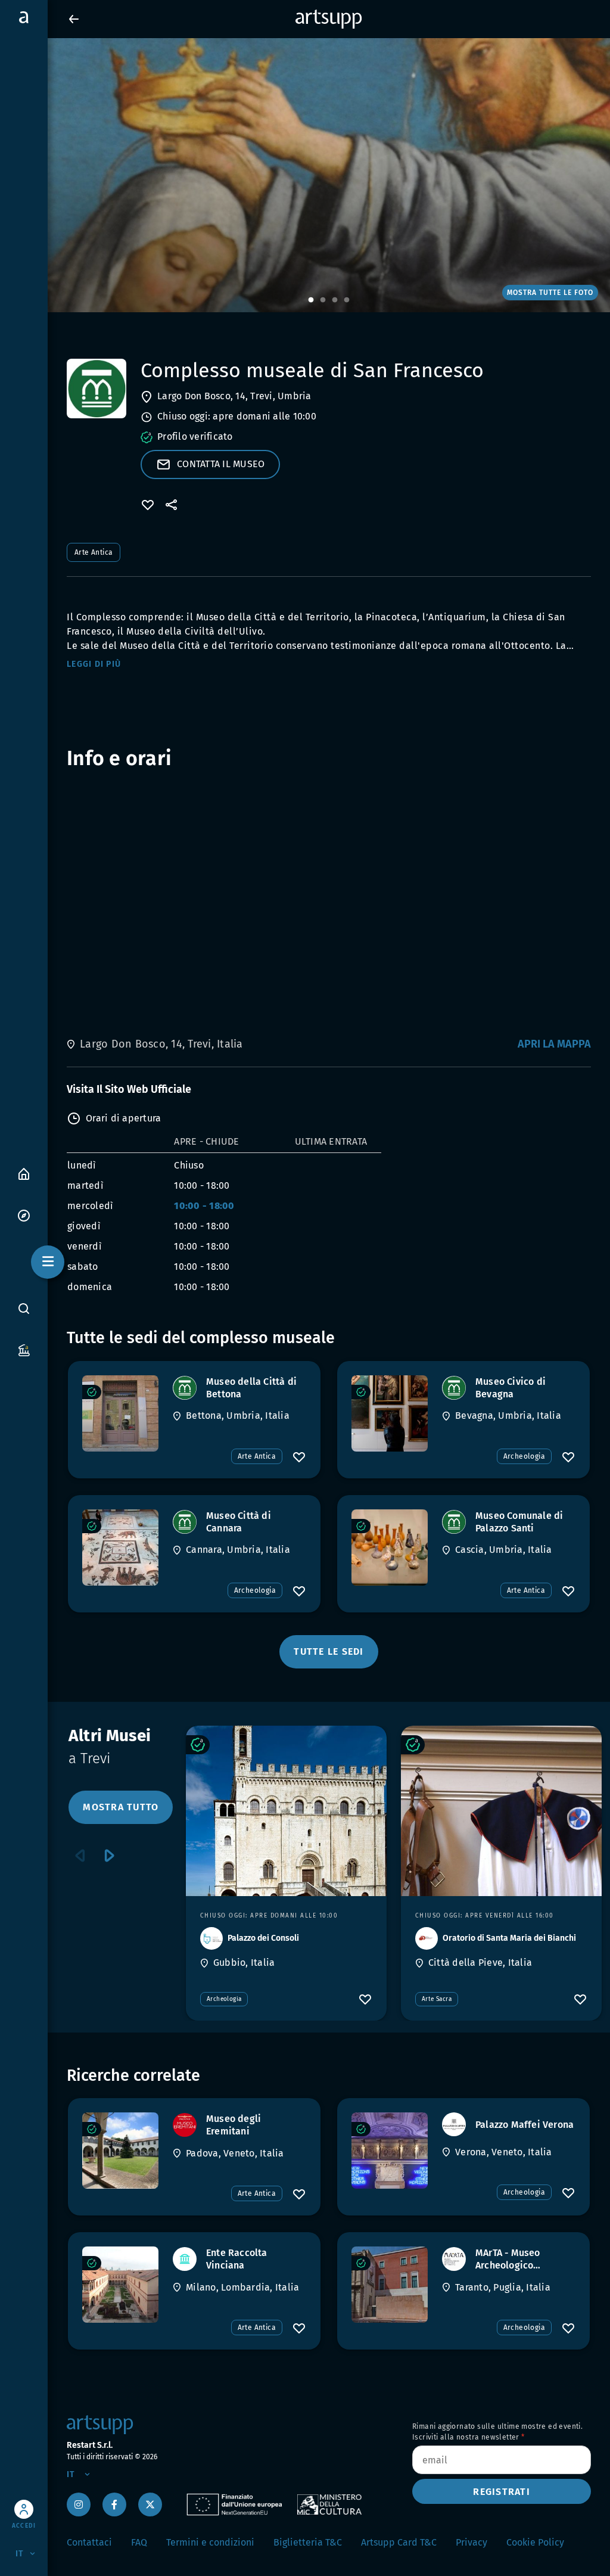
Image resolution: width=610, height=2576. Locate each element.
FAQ (139, 2542)
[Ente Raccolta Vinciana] (120, 2285)
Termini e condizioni (210, 2542)
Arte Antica (94, 552)
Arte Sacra (437, 1999)
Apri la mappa (554, 1044)
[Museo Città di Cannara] (120, 1548)
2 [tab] (323, 300)
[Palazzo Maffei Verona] (390, 2151)
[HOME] (24, 1173)
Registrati (502, 2492)
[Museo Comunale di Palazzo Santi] (390, 1548)
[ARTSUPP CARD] (24, 1349)
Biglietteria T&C (308, 2542)
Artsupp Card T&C (399, 2542)
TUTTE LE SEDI (329, 1651)
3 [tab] (335, 300)
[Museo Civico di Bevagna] (390, 1413)
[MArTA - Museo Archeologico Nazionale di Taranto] (390, 2285)
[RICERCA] (24, 1309)
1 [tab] (311, 300)
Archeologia (524, 1456)
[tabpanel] (305, 175)
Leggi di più (94, 664)
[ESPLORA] (24, 1215)
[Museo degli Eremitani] (120, 2151)
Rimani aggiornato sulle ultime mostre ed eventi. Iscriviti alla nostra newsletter (497, 2432)
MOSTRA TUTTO (121, 1807)
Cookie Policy (535, 2542)
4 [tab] (347, 300)
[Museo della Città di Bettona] (120, 1413)
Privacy (471, 2542)
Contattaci (89, 2542)
